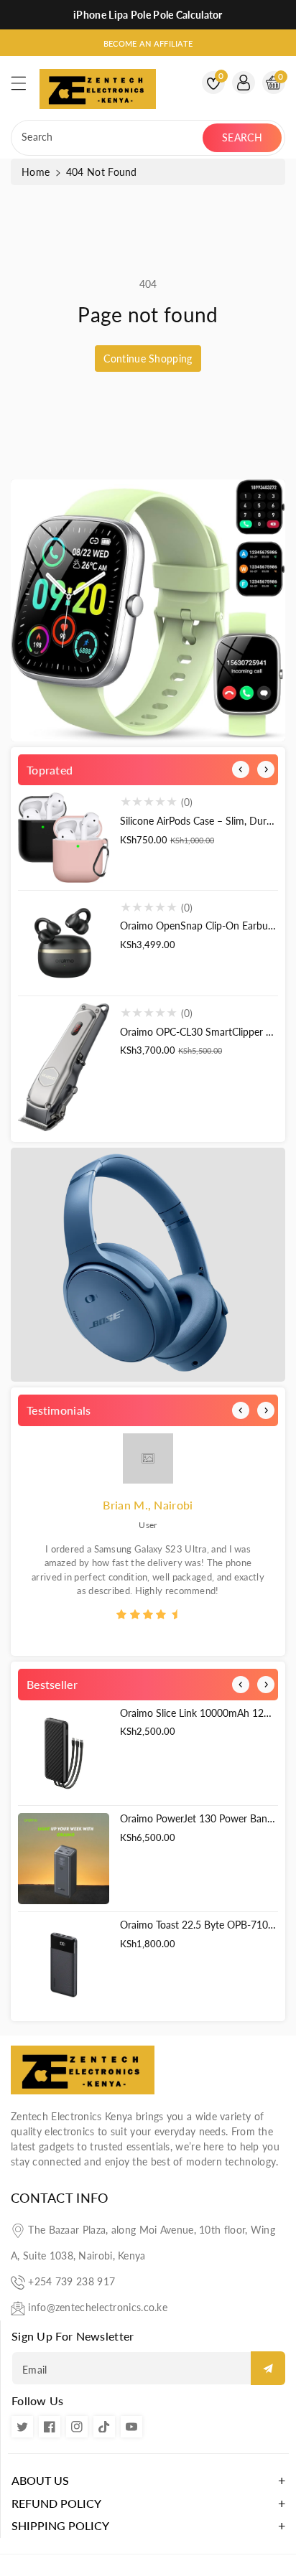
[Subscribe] (268, 2368)
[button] (25, 87)
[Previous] (241, 769)
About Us (40, 2480)
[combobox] (108, 138)
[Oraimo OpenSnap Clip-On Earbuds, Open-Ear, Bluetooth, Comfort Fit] (64, 943)
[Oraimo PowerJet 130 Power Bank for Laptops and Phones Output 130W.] (64, 1859)
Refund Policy (56, 2503)
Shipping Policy (60, 2525)
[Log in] (244, 83)
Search (242, 137)
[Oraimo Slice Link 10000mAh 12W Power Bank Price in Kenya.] (64, 1753)
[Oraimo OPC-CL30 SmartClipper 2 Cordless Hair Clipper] (64, 1067)
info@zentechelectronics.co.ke (98, 2307)
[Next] (266, 769)
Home (36, 172)
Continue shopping (148, 359)
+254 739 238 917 (71, 2281)
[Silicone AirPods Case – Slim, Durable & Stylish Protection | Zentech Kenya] (64, 837)
